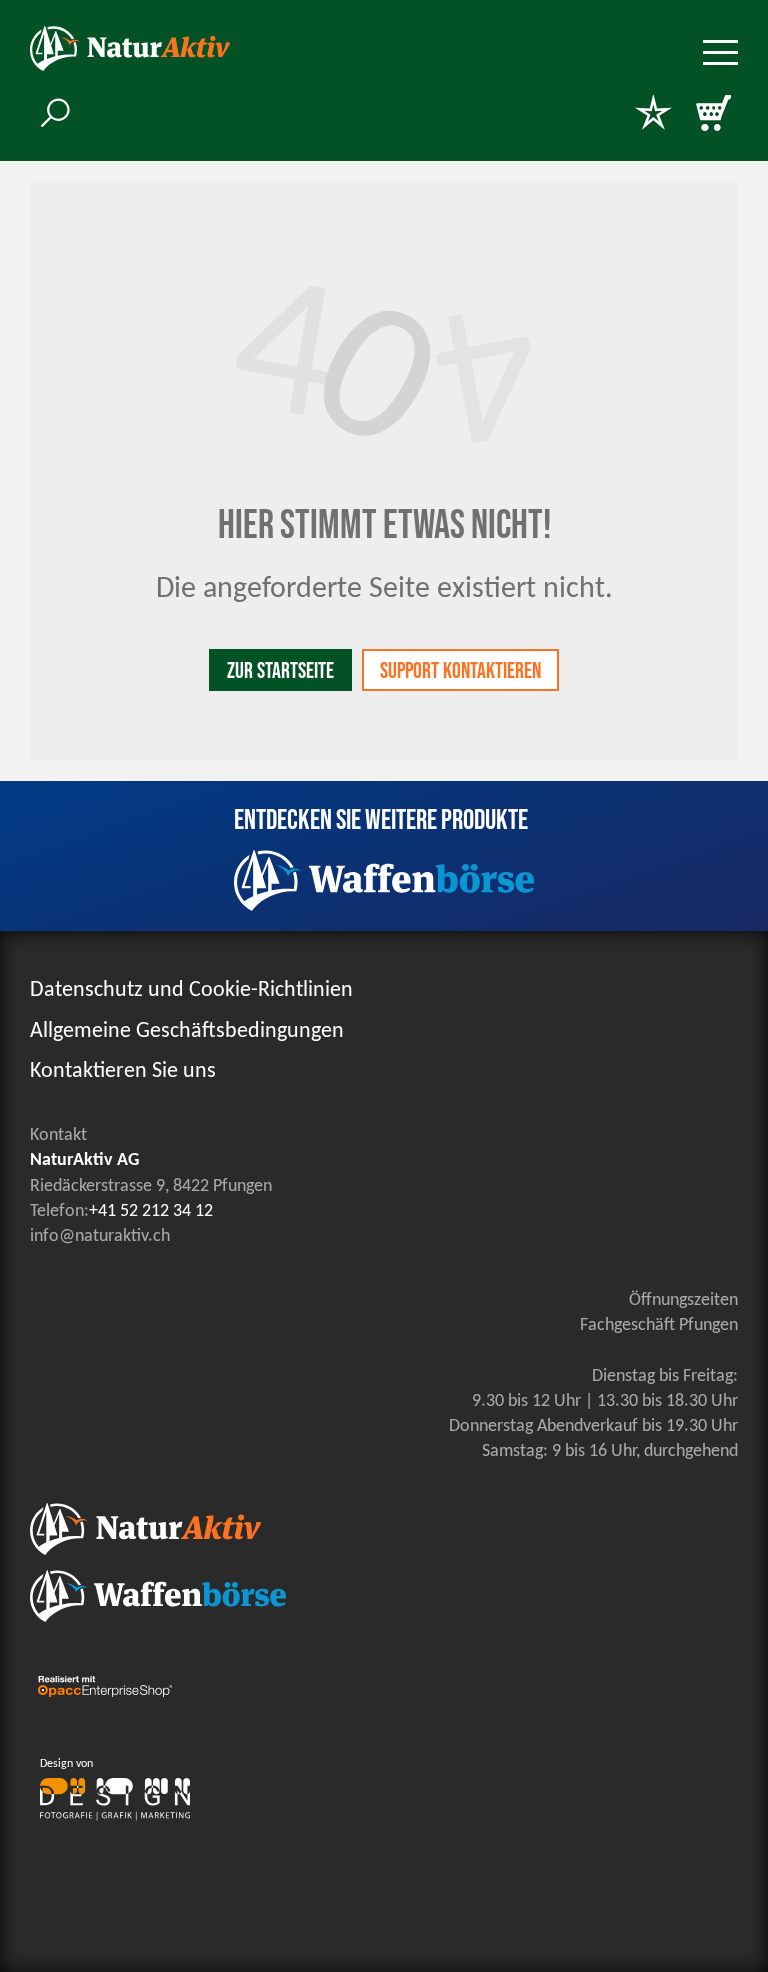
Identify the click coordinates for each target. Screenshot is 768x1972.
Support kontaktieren (460, 671)
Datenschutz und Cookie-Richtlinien (191, 990)
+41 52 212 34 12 (151, 1211)
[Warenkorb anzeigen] (713, 115)
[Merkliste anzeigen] (653, 115)
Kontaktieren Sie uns (123, 1071)
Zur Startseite (280, 671)
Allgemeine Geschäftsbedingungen (187, 1031)
